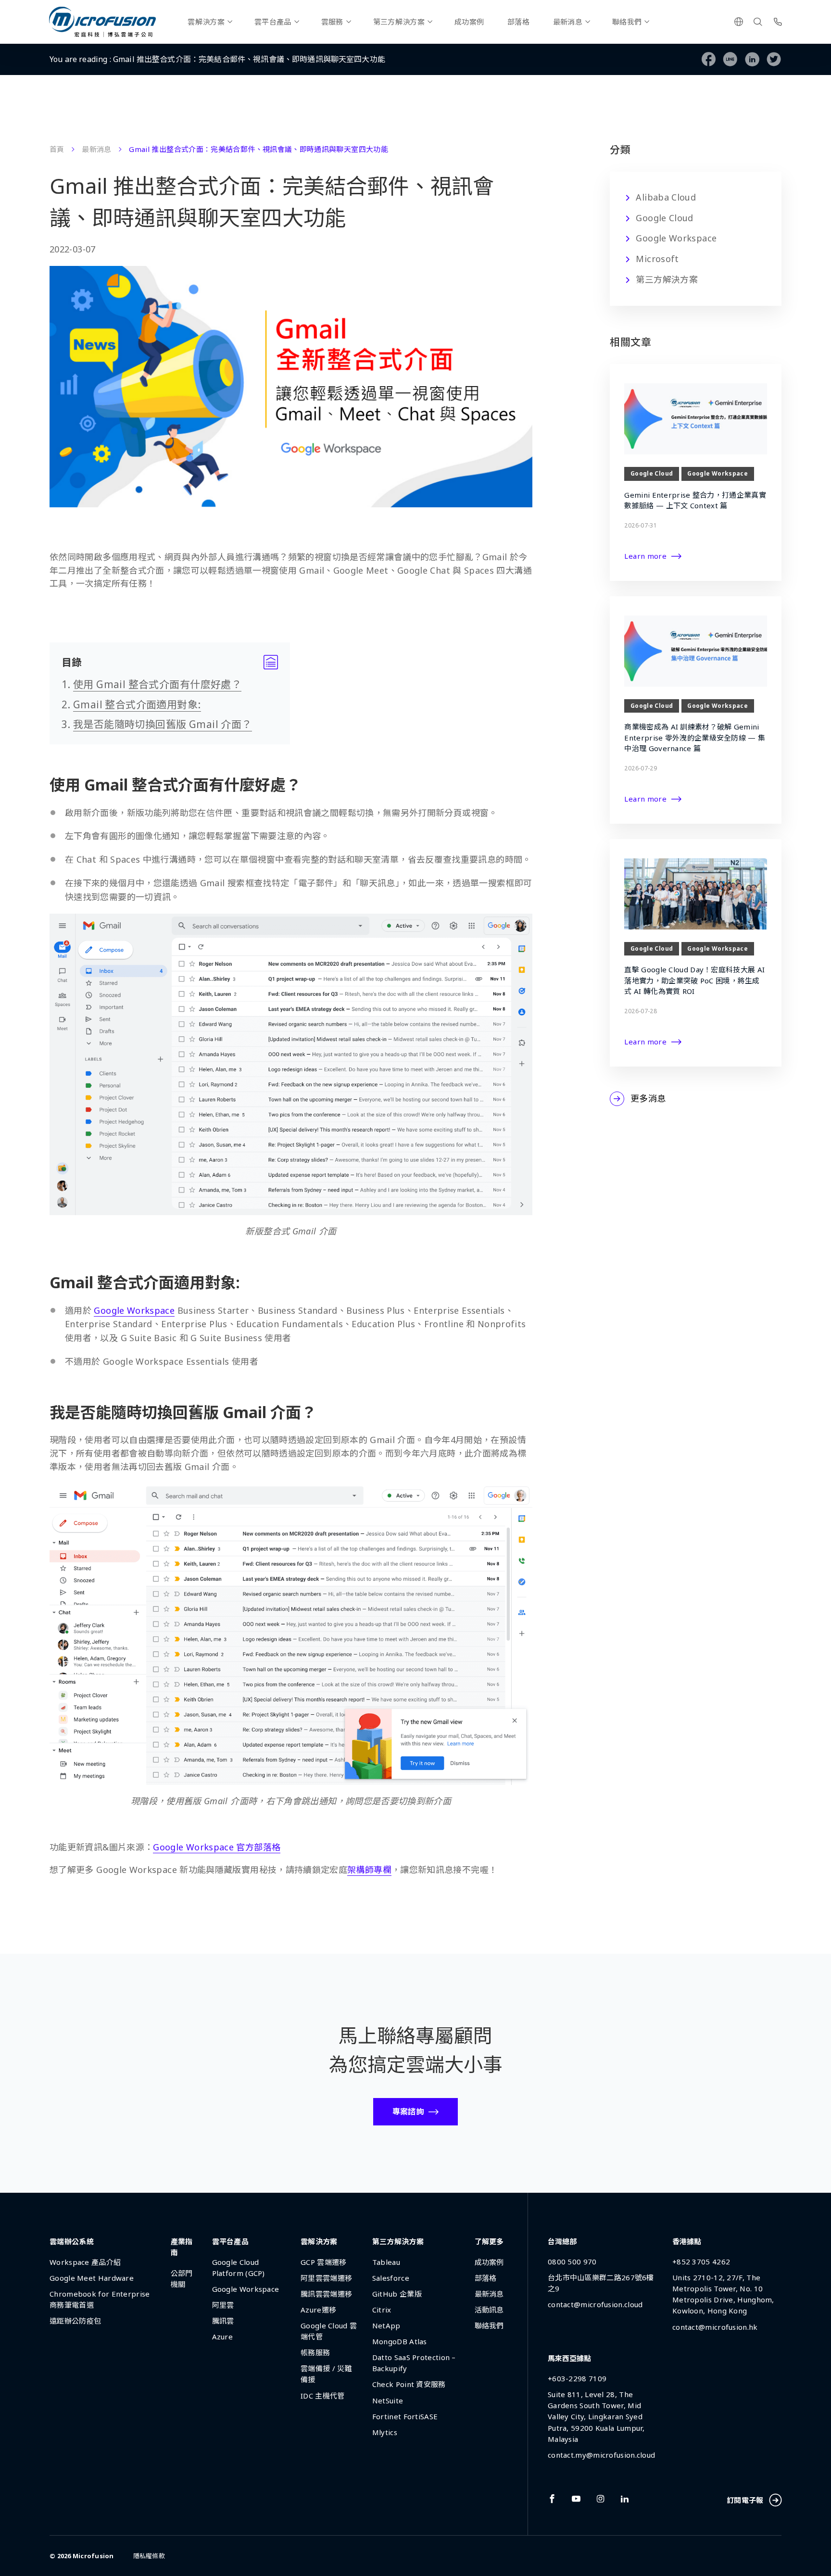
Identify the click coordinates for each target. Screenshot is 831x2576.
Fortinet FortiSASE (405, 2416)
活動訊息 (489, 2310)
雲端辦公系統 (72, 2241)
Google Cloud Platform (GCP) (239, 2268)
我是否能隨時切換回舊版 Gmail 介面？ (163, 724)
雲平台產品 (273, 22)
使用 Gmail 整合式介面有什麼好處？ (157, 684)
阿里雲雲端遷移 (326, 2278)
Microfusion (93, 2556)
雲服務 (332, 22)
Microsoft (657, 259)
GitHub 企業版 (397, 2294)
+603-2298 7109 (577, 2378)
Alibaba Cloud (666, 197)
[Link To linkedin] (625, 2499)
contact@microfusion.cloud (595, 2304)
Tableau (386, 2262)
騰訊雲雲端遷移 (326, 2294)
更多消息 (648, 1098)
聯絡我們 (627, 22)
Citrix (382, 2310)
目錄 (170, 662)
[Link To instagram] (601, 2499)
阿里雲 (223, 2305)
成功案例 (469, 22)
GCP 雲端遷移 (323, 2262)
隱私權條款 (149, 2556)
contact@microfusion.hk (715, 2327)
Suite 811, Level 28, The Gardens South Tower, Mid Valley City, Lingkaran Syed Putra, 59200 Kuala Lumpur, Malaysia (596, 2416)
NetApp (386, 2325)
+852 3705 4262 (701, 2262)
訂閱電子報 (745, 2500)
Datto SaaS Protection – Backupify (414, 2363)
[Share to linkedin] (752, 59)
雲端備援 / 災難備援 (326, 2374)
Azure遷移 (318, 2310)
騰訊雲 (223, 2321)
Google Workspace (676, 238)
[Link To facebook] (552, 2499)
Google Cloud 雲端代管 (329, 2331)
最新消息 (568, 22)
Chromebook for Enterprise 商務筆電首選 (100, 2299)
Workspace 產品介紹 (85, 2262)
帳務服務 (315, 2352)
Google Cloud (664, 218)
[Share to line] (730, 59)
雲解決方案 (206, 22)
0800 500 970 (572, 2262)
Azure (223, 2337)
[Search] (758, 22)
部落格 (518, 22)
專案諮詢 (408, 2111)
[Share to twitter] (774, 59)
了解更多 (489, 2241)
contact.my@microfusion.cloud (601, 2455)
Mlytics (385, 2432)
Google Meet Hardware (92, 2278)
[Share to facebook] (709, 59)
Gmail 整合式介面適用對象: (137, 704)
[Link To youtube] (576, 2499)
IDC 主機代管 (322, 2396)
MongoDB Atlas (400, 2341)
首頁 (57, 149)
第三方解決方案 (399, 22)
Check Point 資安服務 (409, 2384)
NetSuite (388, 2400)
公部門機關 (182, 2279)
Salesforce (391, 2278)
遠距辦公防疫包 (75, 2321)
